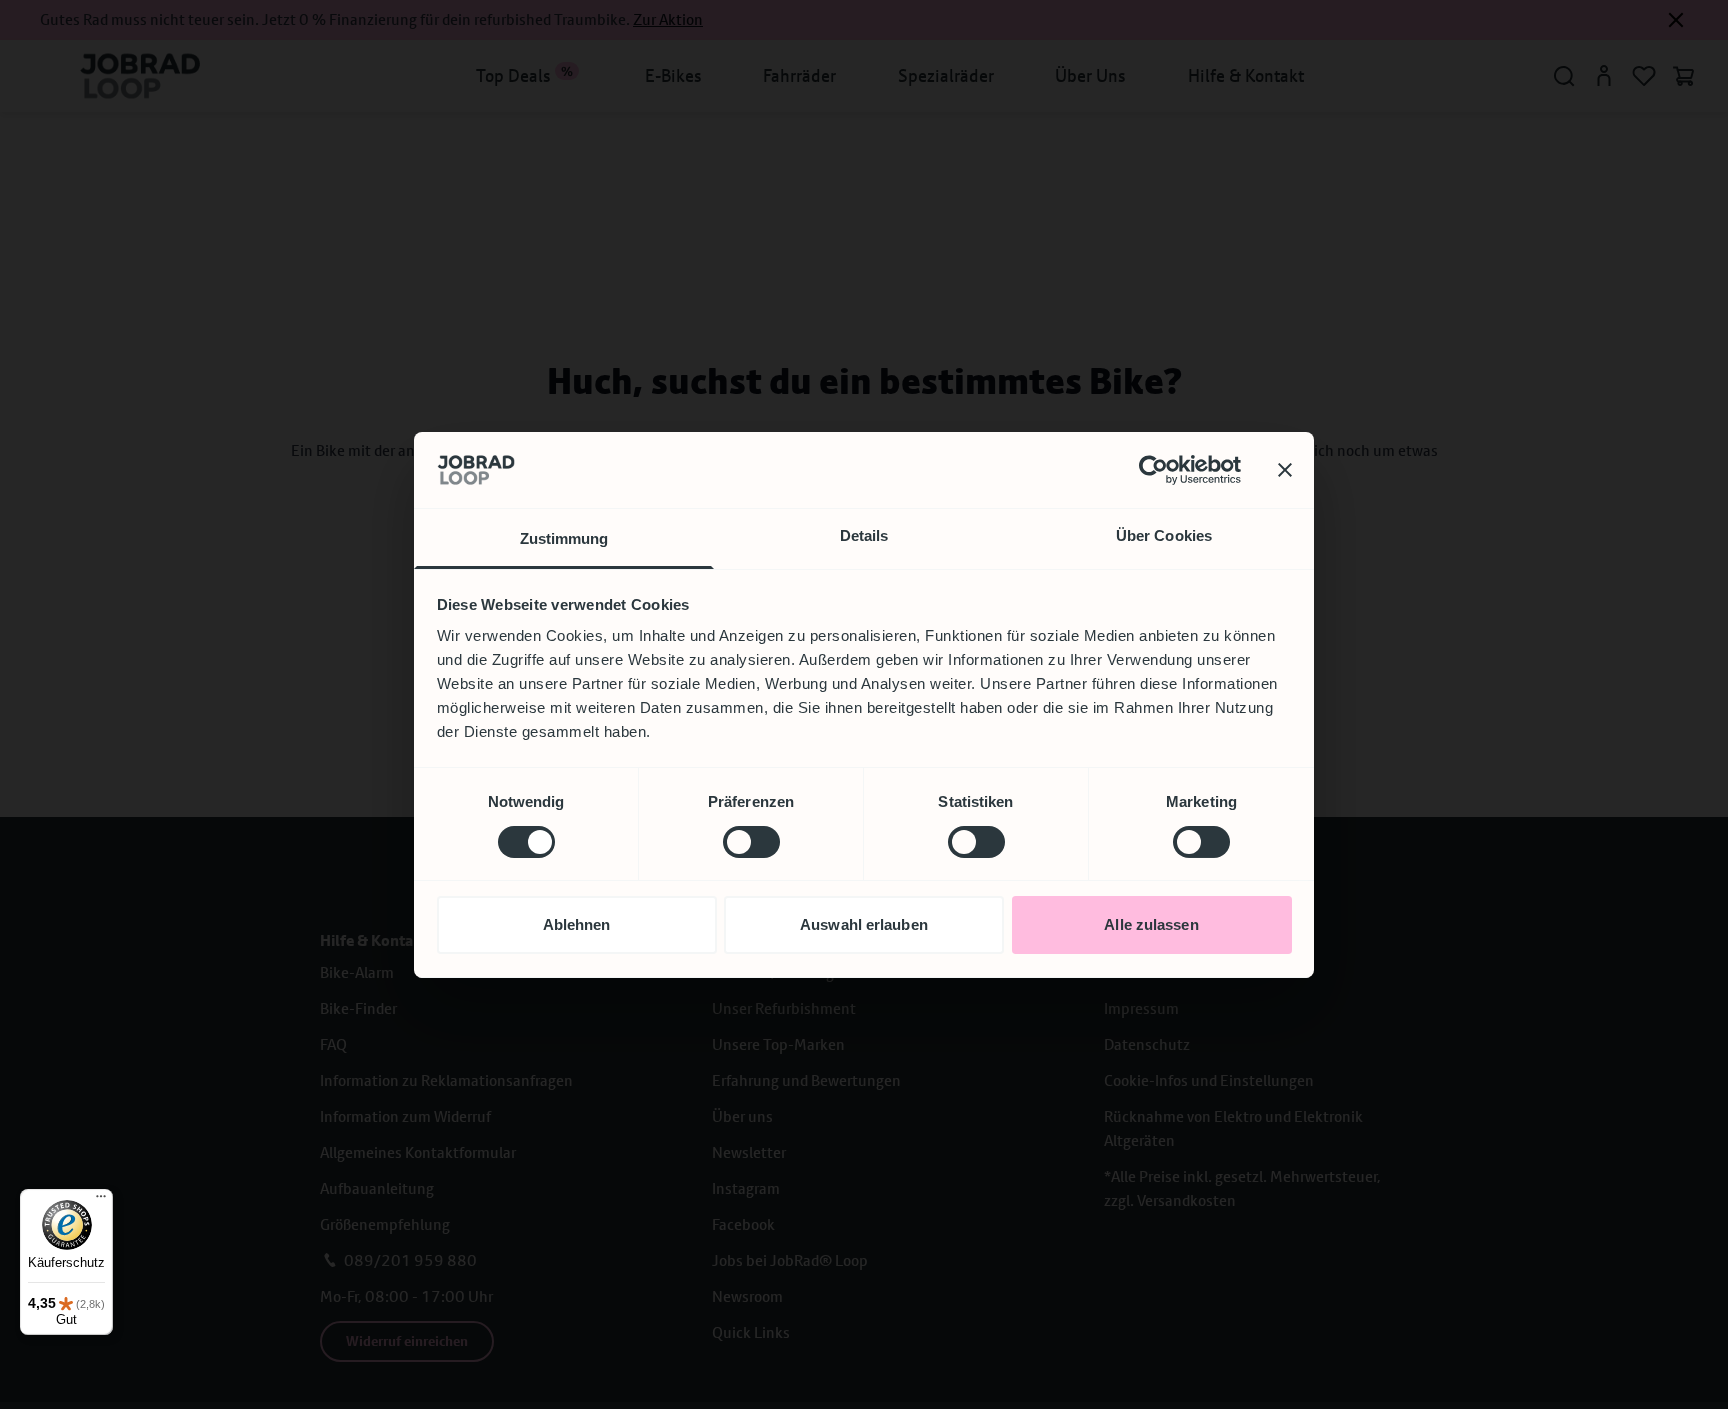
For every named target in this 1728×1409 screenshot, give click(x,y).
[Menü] (101, 1201)
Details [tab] (864, 535)
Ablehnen (577, 924)
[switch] (751, 842)
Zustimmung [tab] (564, 538)
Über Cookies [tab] (1164, 535)
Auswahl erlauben (864, 924)
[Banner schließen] (1285, 470)
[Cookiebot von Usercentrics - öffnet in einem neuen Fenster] (1153, 470)
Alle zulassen (1151, 924)
